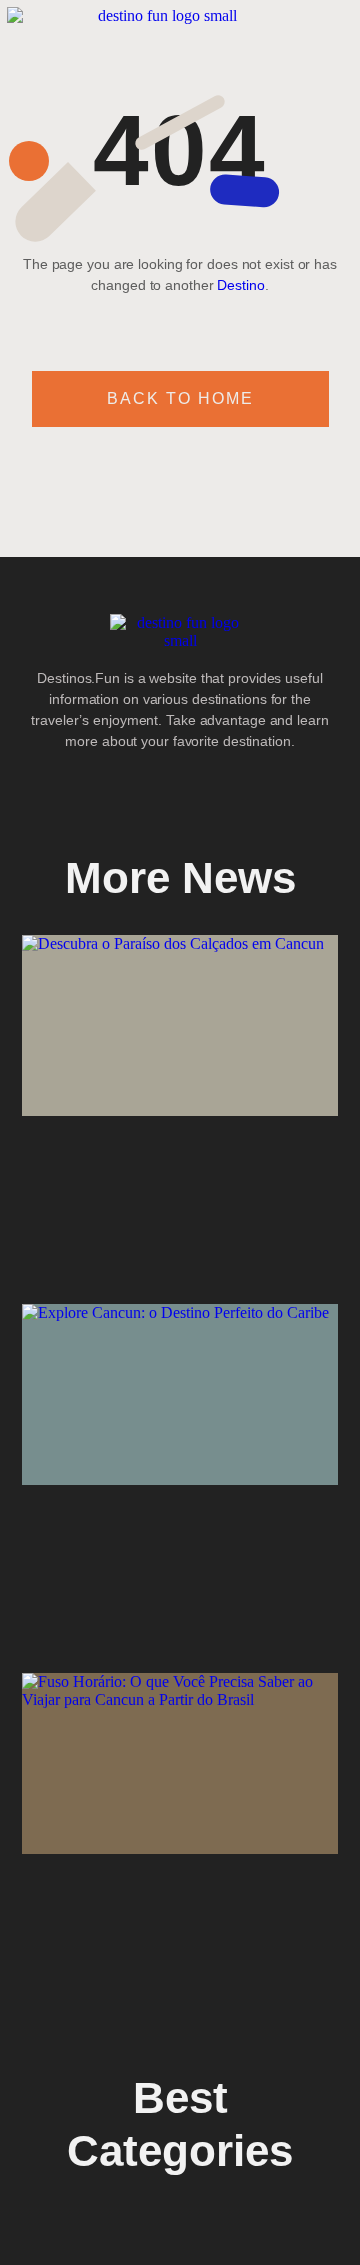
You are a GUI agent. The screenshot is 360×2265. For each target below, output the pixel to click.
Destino (240, 285)
